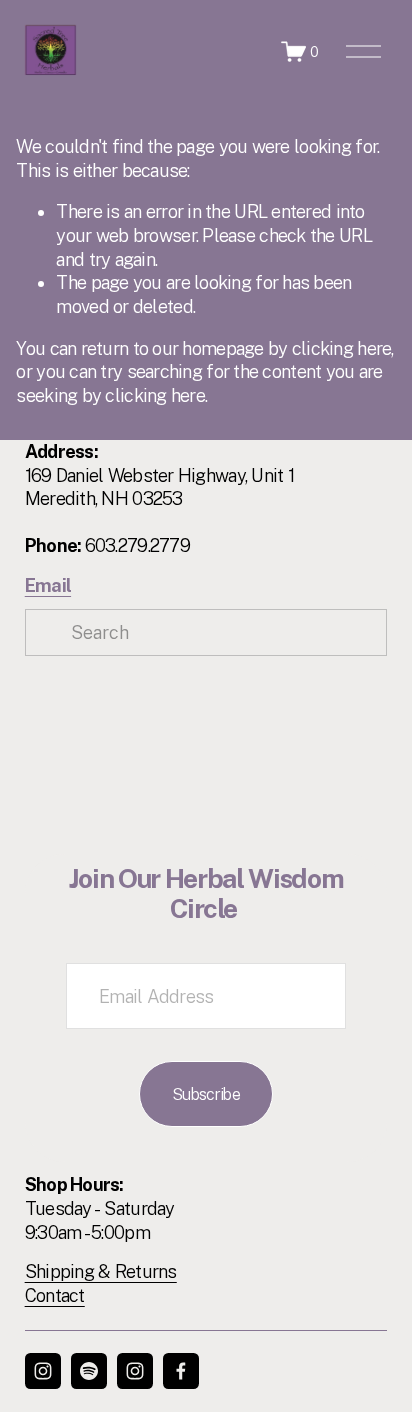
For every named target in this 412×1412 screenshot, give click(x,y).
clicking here (342, 348)
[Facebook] (181, 1371)
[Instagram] (43, 1371)
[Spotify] (89, 1371)
